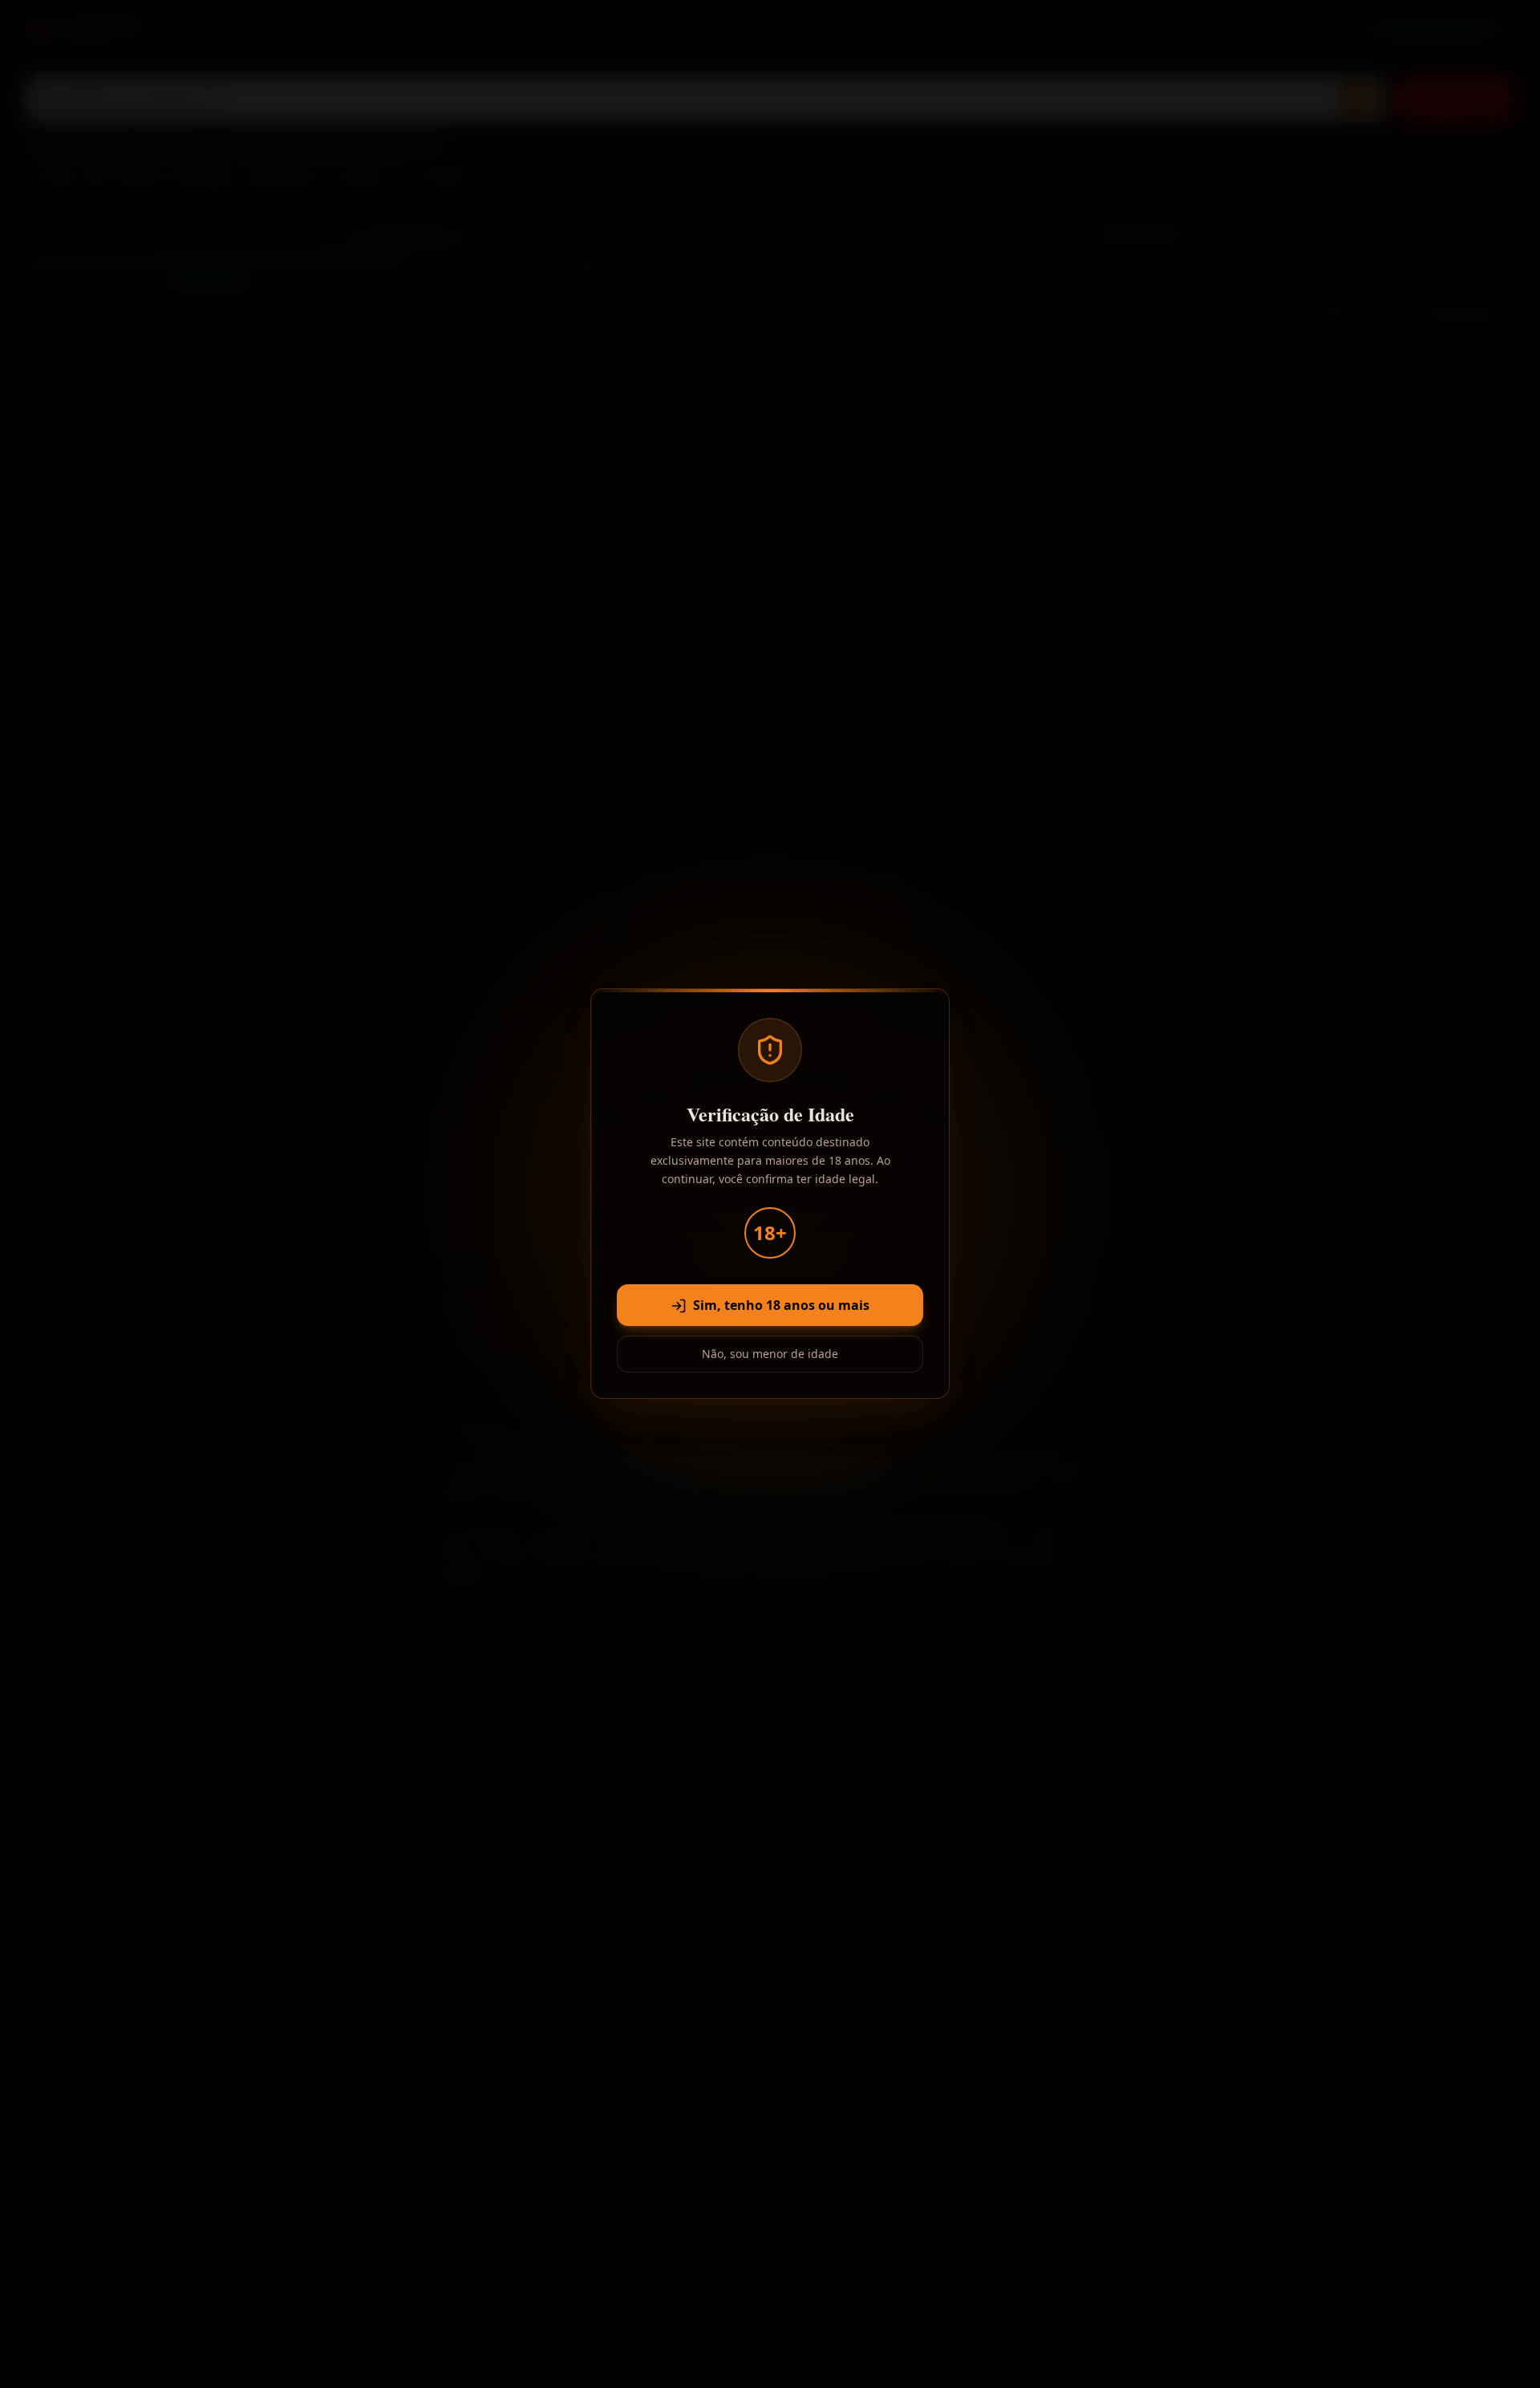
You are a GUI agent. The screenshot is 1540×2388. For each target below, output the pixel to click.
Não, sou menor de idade (770, 1354)
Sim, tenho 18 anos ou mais (781, 1306)
